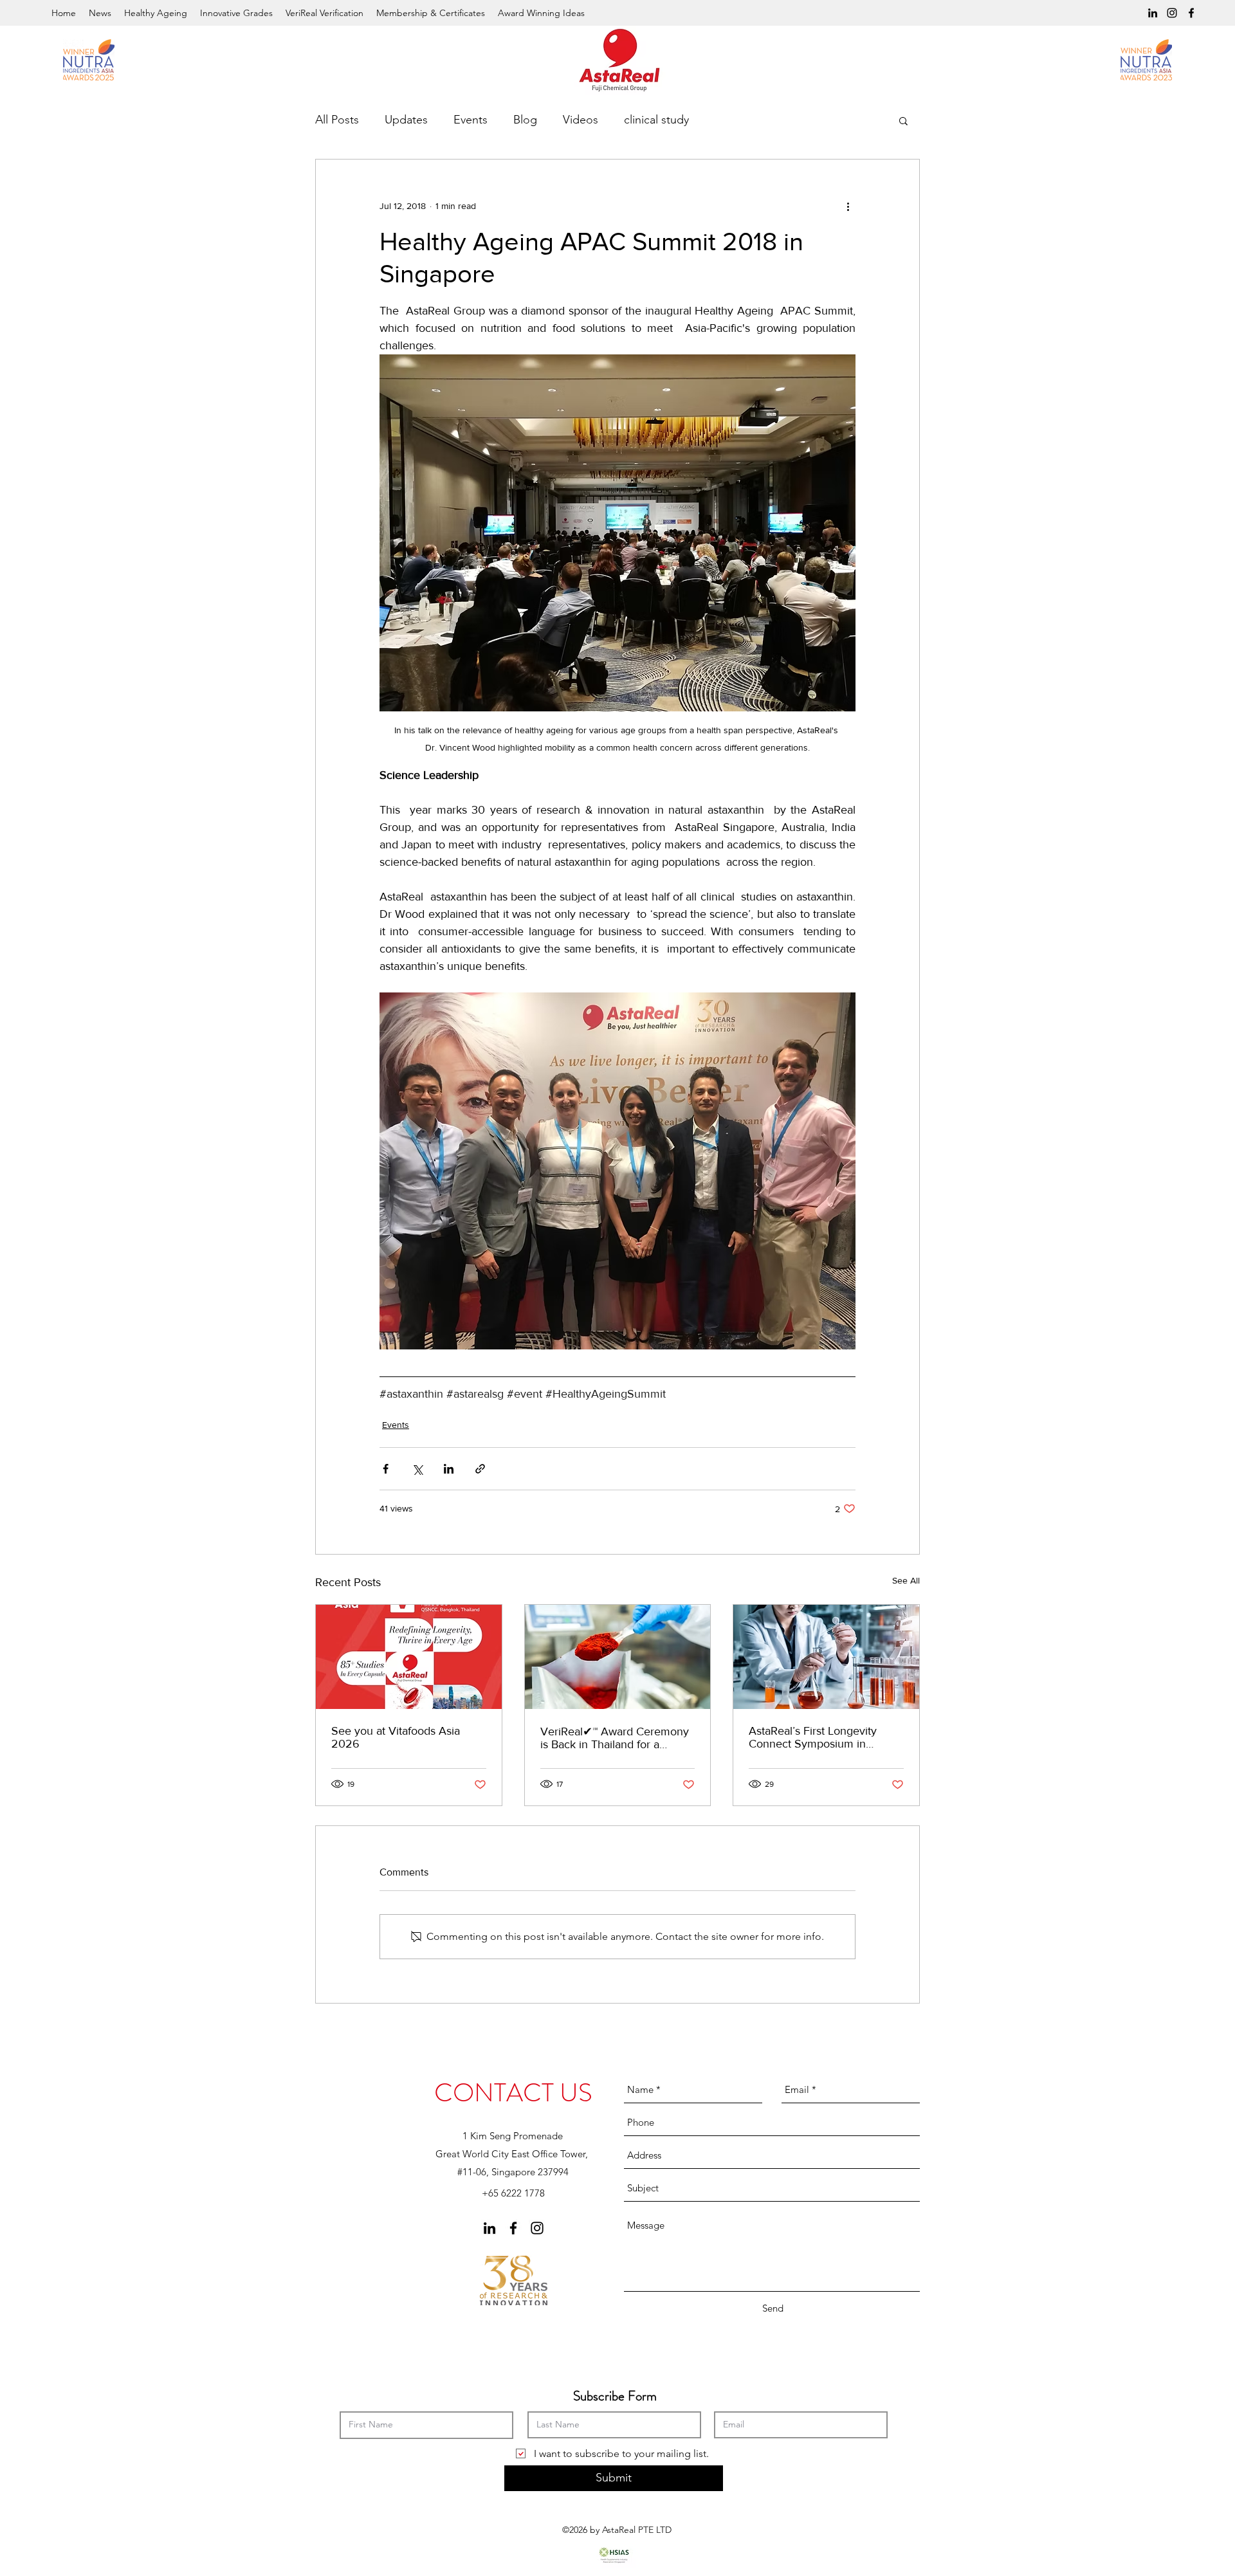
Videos (581, 120)
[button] (903, 120)
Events (471, 120)
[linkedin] (1153, 13)
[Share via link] (480, 1469)
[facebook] (1191, 13)
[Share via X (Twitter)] (417, 1469)
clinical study (656, 120)
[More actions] (848, 206)
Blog (525, 120)
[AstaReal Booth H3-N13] (409, 1657)
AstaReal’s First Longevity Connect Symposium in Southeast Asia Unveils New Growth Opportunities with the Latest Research (824, 1737)
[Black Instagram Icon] (1172, 13)
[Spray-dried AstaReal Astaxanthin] (618, 1657)
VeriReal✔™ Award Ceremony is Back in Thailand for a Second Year (615, 1738)
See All (906, 1580)
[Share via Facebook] (386, 1469)
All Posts (337, 120)
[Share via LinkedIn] (449, 1469)
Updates (406, 120)
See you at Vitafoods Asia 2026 (396, 1737)
